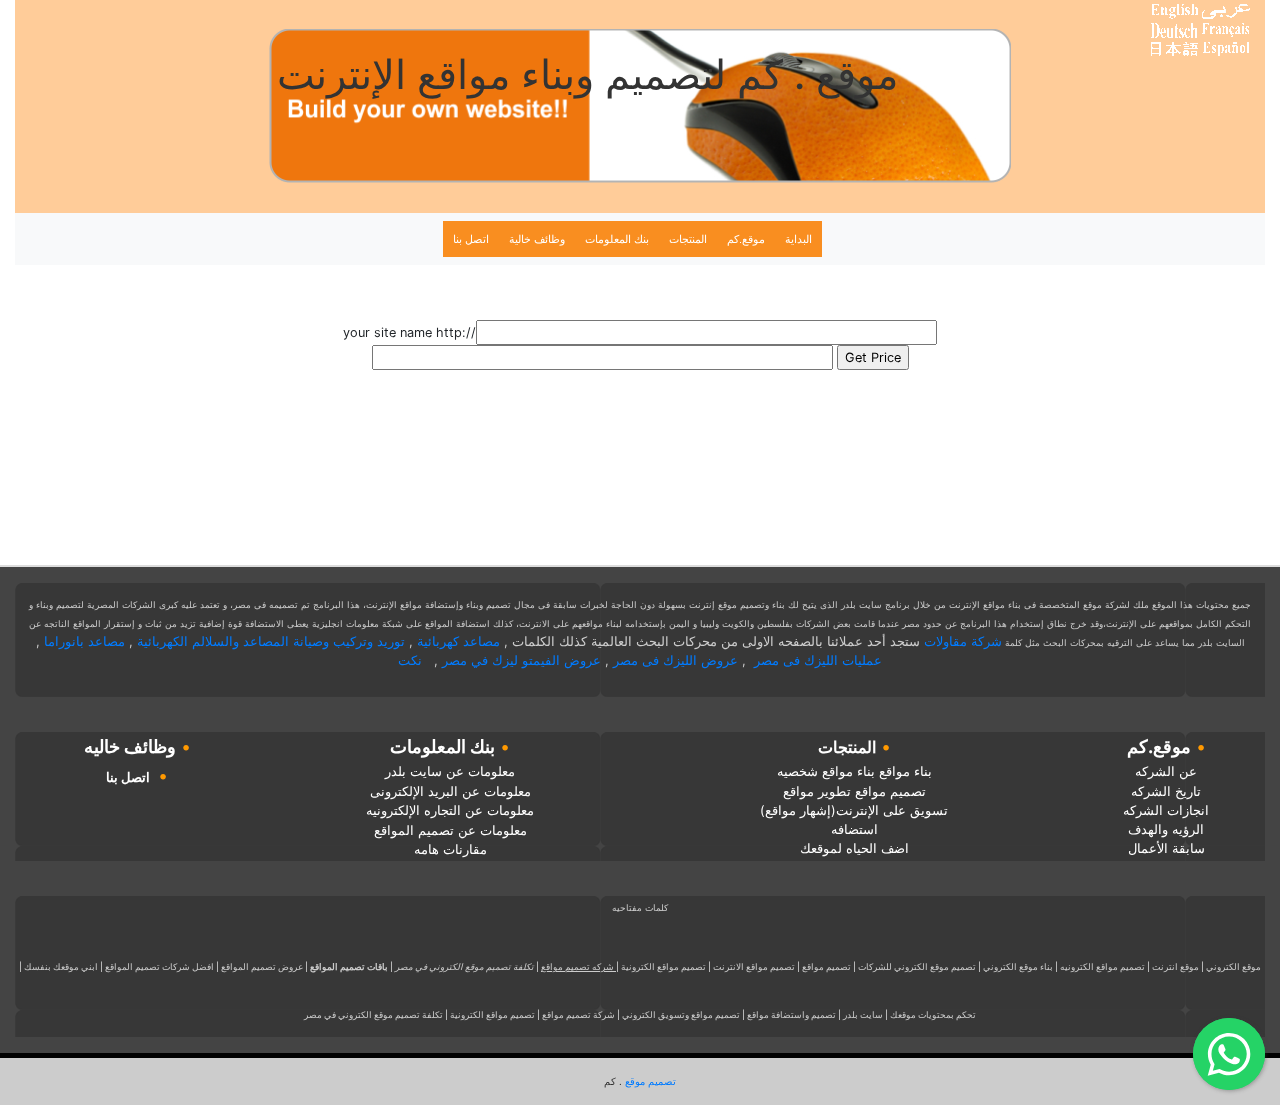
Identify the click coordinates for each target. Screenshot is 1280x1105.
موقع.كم (746, 239)
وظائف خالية (537, 239)
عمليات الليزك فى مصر (818, 660)
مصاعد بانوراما (84, 641)
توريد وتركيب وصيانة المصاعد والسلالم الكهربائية (271, 641)
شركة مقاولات (963, 641)
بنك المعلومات (617, 239)
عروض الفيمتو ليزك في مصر (521, 660)
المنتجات (688, 239)
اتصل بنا (471, 239)
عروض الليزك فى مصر (675, 660)
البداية (798, 239)
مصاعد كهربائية (458, 641)
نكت (410, 660)
